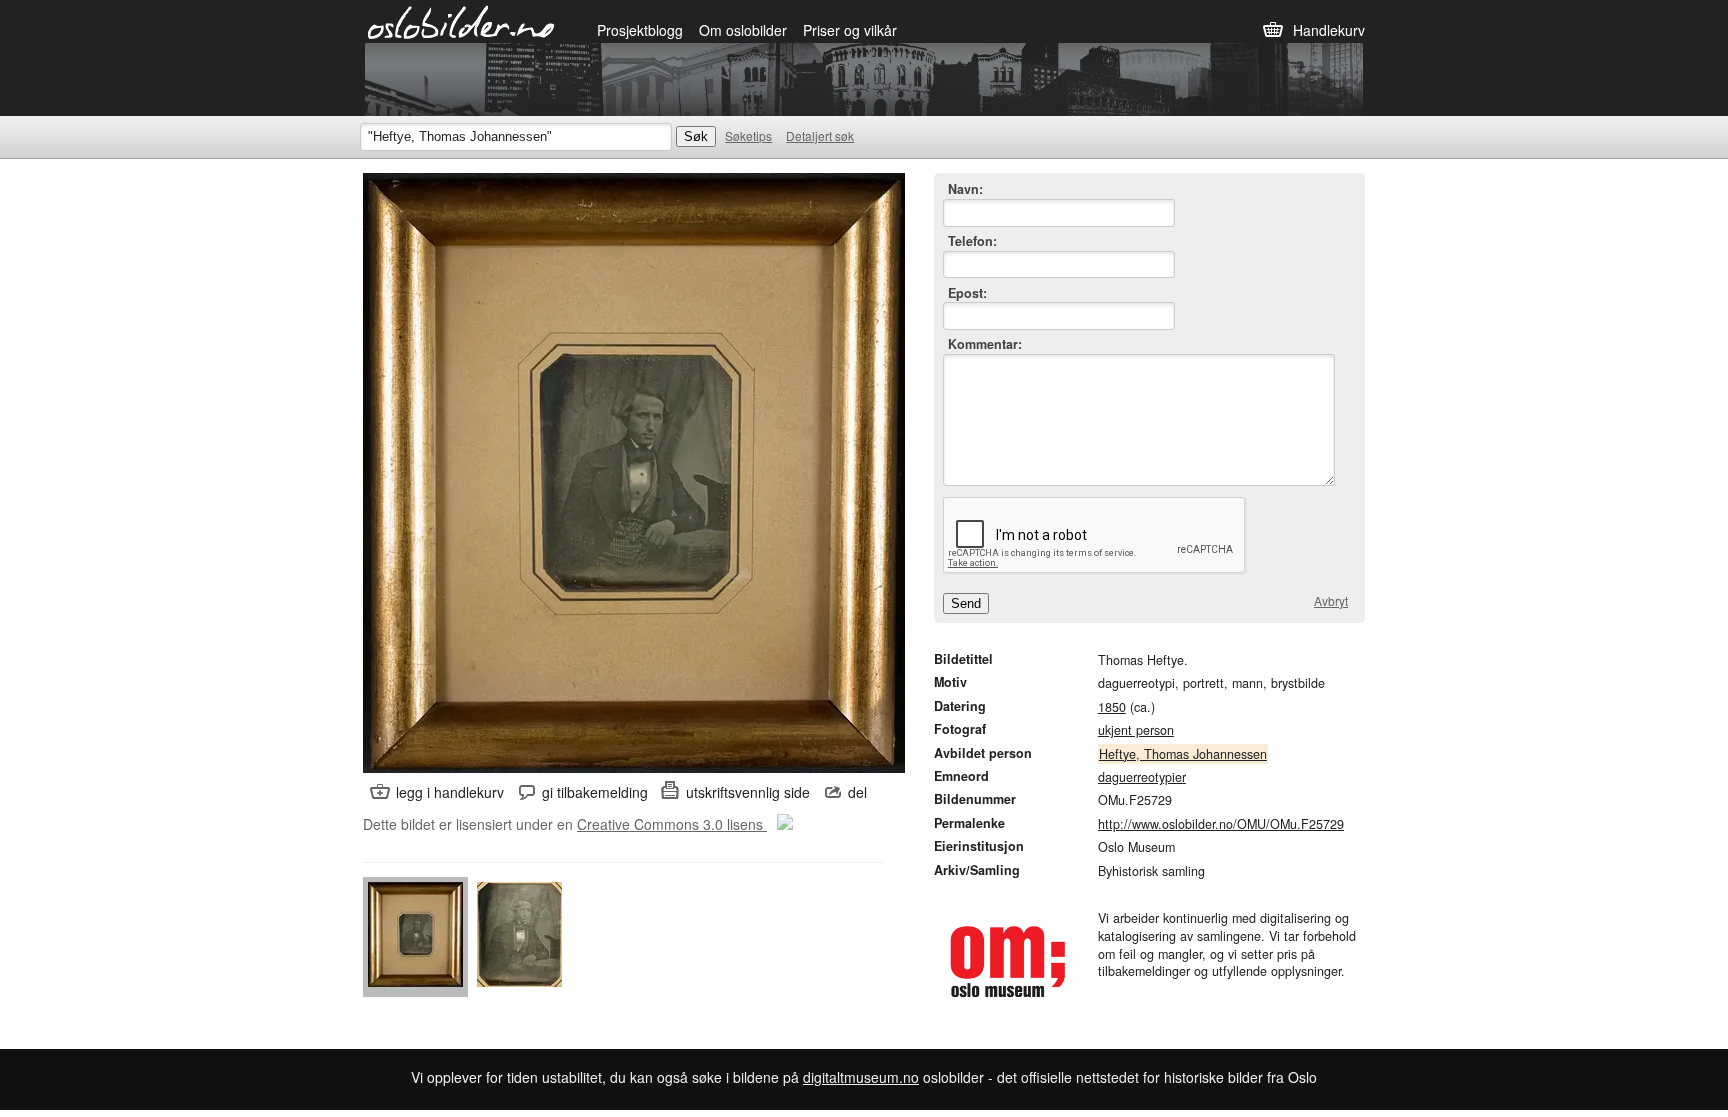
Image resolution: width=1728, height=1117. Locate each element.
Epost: (967, 293)
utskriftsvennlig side (748, 792)
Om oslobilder (743, 30)
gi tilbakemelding (595, 792)
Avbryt (1331, 601)
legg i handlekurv (450, 792)
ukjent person (1136, 730)
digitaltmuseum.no (861, 1077)
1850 (1112, 707)
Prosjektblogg (640, 30)
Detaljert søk (820, 135)
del (857, 792)
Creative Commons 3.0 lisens (672, 824)
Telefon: (972, 241)
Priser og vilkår (850, 30)
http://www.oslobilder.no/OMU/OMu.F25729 (1221, 824)
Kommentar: (985, 344)
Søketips (748, 135)
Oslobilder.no (461, 21)
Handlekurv (1329, 30)
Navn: (965, 189)
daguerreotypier (1142, 777)
